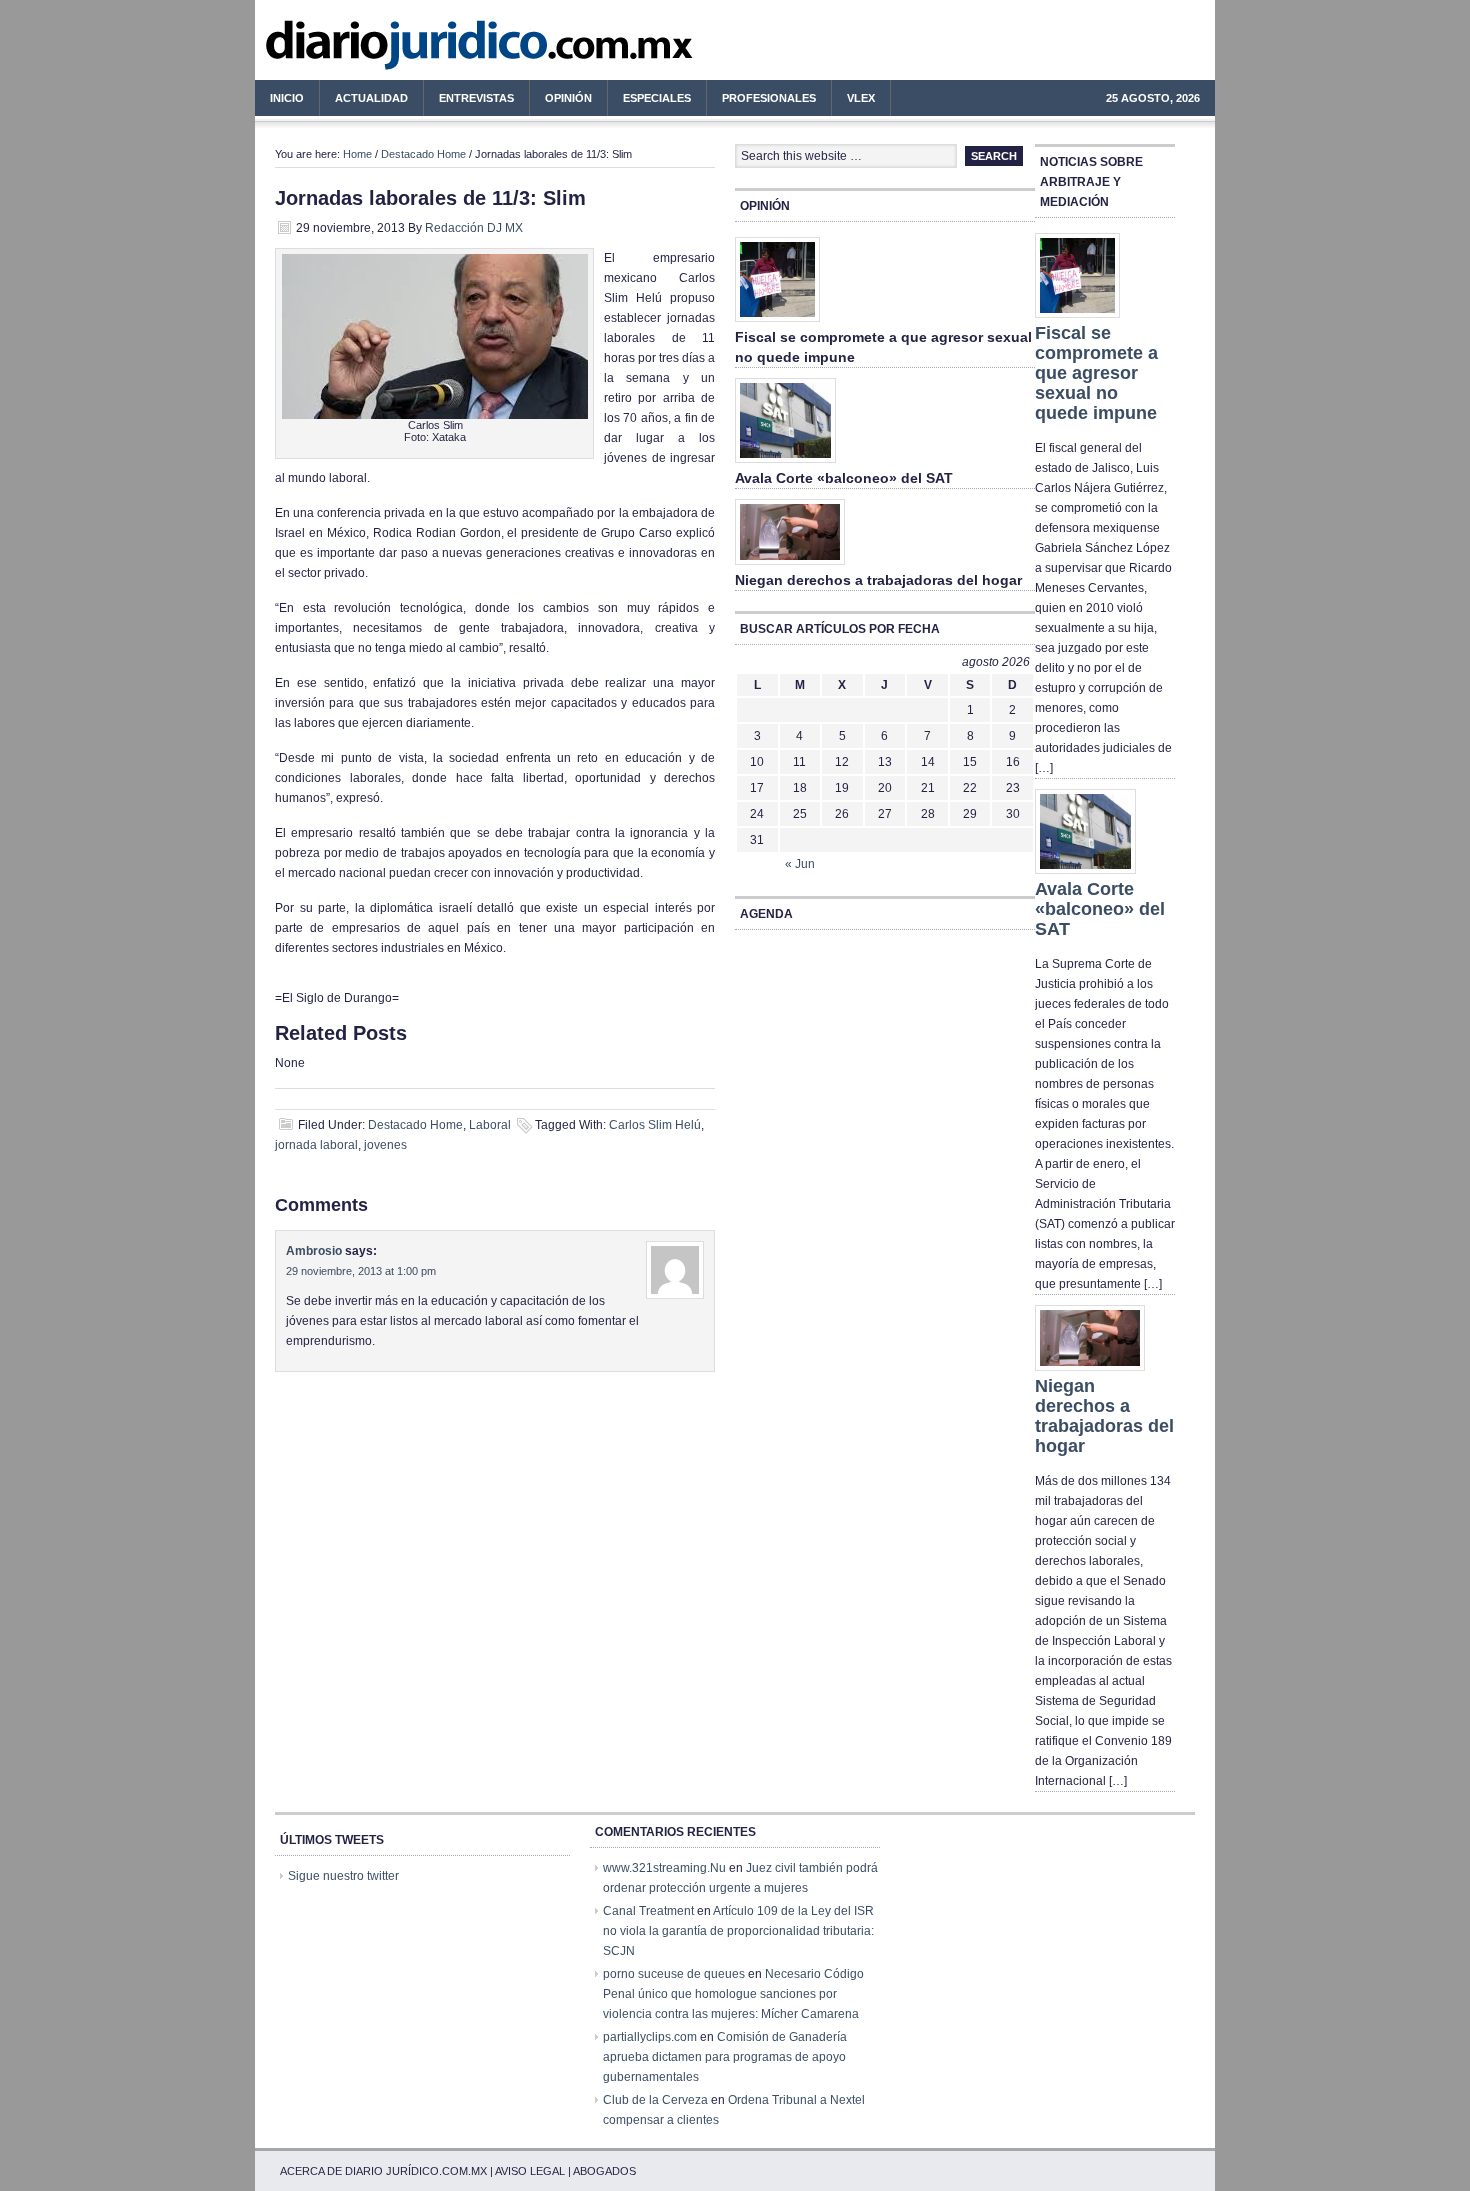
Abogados (604, 2171)
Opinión (568, 98)
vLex (861, 98)
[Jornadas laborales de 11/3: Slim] (435, 415)
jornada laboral (316, 1145)
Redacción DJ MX (474, 228)
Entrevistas (476, 98)
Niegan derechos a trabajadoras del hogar (878, 580)
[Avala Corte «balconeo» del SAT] (785, 464)
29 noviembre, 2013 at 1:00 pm (361, 1271)
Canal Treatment (648, 1911)
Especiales (657, 98)
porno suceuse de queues (674, 1974)
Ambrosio (314, 1251)
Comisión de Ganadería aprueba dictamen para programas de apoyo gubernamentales (725, 2057)
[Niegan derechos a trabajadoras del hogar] (790, 566)
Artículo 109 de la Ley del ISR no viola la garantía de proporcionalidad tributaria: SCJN (738, 1931)
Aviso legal (530, 2171)
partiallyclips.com (650, 2037)
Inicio (287, 98)
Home (357, 154)
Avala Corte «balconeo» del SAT (844, 478)
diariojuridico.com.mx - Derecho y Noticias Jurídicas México (420, 50)
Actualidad (364, 101)
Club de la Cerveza (655, 2100)
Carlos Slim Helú (655, 1125)
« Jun (800, 864)
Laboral (490, 1125)
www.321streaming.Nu (664, 1868)
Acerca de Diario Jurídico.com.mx (383, 2171)
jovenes (385, 1145)
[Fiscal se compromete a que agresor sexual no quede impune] (777, 323)
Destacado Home (423, 154)
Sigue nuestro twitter (343, 1876)
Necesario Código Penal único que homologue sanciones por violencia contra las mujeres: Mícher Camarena (733, 1994)
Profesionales (761, 101)
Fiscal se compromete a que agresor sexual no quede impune (1096, 373)
